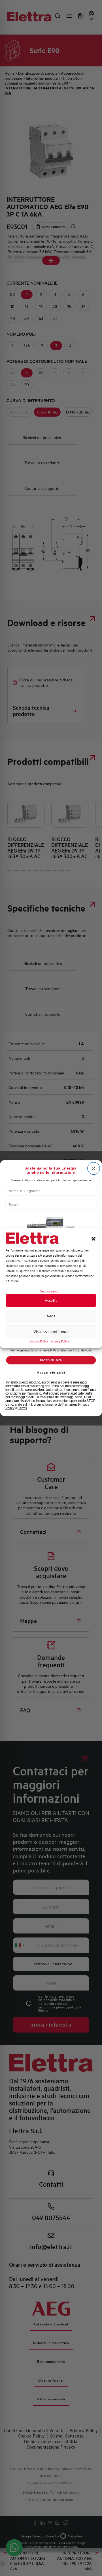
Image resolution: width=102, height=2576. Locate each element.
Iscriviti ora (51, 1360)
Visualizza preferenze (51, 1332)
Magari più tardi (51, 1372)
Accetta (51, 1300)
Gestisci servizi (50, 1291)
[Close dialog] (94, 1168)
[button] (93, 1239)
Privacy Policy (60, 1341)
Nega (51, 1316)
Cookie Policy (39, 1341)
